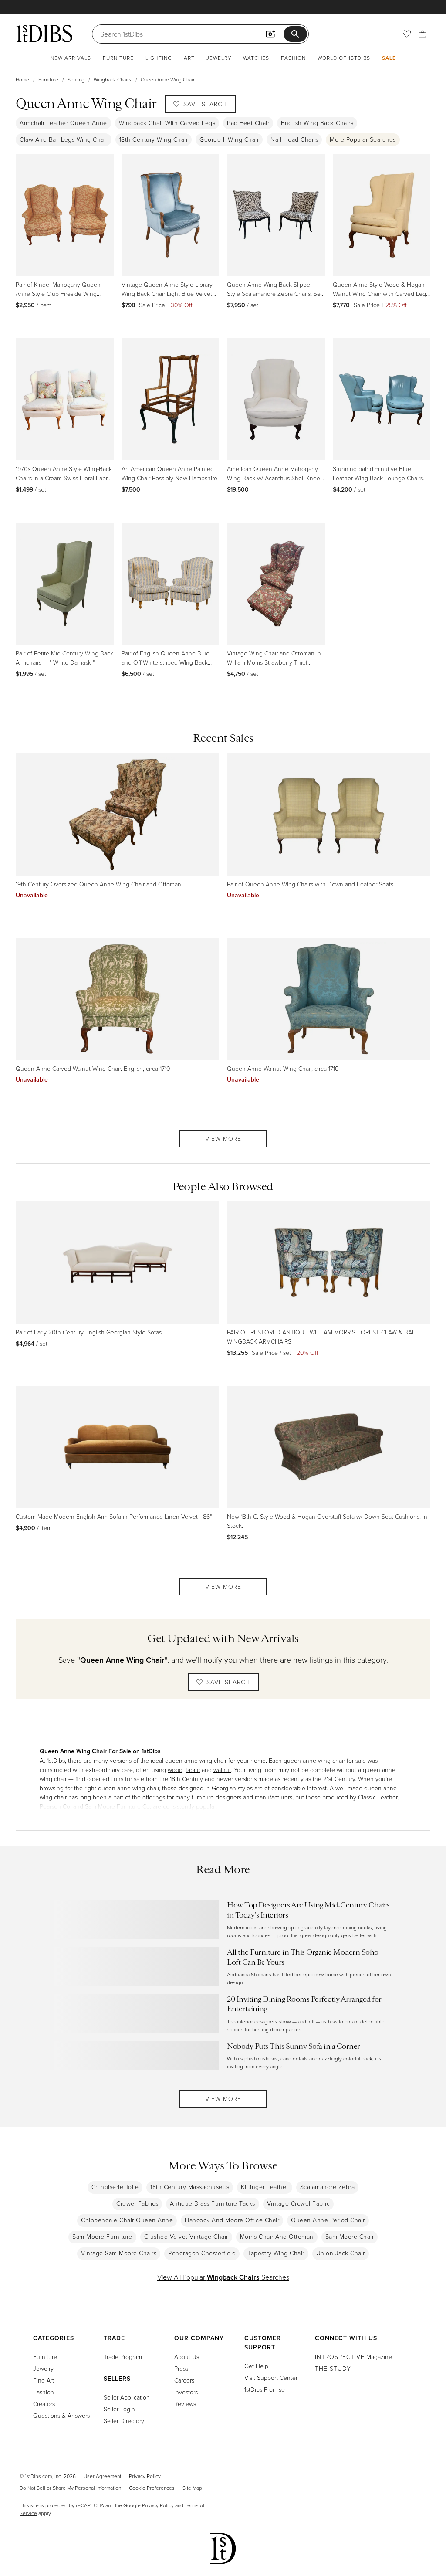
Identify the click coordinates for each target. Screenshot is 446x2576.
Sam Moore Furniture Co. (118, 1806)
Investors (186, 2392)
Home (22, 80)
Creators (44, 2404)
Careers (184, 2380)
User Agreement (102, 2476)
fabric (193, 1770)
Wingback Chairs (113, 80)
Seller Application (127, 2397)
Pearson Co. (56, 1806)
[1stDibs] (44, 34)
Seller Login (119, 2409)
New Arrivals (71, 58)
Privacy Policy (145, 2476)
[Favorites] (407, 34)
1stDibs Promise (265, 2389)
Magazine (353, 2357)
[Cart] (422, 34)
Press (181, 2368)
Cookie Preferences (152, 2488)
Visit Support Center (271, 2377)
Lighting (159, 58)
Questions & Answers (61, 2415)
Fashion (293, 58)
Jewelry (219, 58)
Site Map (192, 2488)
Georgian (224, 1788)
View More (223, 1139)
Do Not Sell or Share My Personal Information (70, 2488)
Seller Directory (124, 2421)
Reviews (185, 2404)
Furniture (118, 58)
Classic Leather (378, 1797)
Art (189, 58)
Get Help (256, 2366)
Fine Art (44, 2380)
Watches (256, 58)
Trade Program (123, 2357)
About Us (187, 2357)
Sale (389, 58)
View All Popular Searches (223, 2277)
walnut (222, 1770)
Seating (76, 80)
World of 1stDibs (344, 58)
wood (175, 1770)
